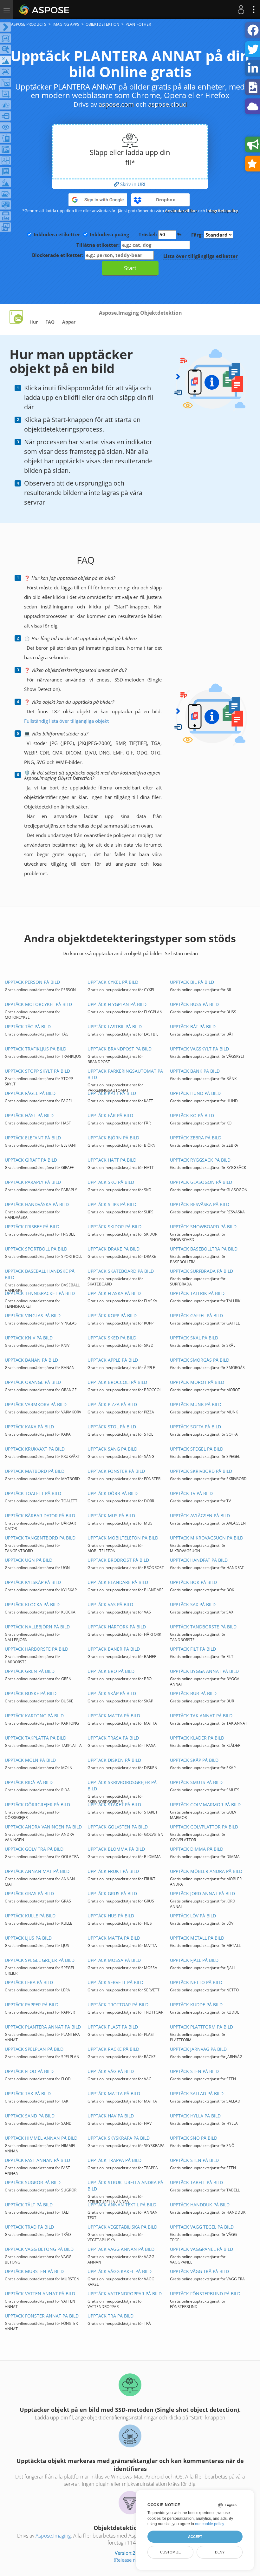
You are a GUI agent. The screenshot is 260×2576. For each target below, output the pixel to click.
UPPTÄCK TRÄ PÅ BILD (110, 2316)
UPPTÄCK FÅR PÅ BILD (110, 1115)
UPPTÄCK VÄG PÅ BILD (111, 2071)
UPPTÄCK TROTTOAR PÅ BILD (118, 2005)
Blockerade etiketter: (58, 255)
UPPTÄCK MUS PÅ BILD (111, 1516)
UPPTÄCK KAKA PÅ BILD (29, 1427)
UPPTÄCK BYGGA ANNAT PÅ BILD (204, 1671)
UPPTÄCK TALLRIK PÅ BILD (197, 1293)
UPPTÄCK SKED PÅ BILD (112, 1338)
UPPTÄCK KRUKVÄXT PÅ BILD (35, 1449)
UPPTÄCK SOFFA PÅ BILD (195, 1427)
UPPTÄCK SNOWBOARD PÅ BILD (203, 1227)
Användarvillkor (181, 211)
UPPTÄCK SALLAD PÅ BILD (197, 2093)
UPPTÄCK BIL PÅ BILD (192, 982)
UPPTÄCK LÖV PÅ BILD (193, 1916)
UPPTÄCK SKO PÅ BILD (111, 1182)
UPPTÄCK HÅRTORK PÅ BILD (117, 1627)
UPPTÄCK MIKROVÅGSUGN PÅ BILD (207, 1538)
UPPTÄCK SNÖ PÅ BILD (194, 2138)
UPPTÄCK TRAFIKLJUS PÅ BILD (36, 1049)
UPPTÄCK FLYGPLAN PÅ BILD (117, 1004)
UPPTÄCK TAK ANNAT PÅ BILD (201, 1716)
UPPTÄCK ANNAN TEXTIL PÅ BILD (122, 2205)
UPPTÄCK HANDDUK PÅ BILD (200, 2205)
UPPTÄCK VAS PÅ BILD (110, 1604)
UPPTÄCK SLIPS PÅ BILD (112, 1204)
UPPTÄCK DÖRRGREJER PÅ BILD (37, 1805)
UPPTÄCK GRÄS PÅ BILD (29, 1893)
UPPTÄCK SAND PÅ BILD (30, 2116)
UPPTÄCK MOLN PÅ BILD (30, 1760)
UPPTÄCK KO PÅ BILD (192, 1115)
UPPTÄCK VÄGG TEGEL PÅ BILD (202, 2227)
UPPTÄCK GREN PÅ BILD (30, 1671)
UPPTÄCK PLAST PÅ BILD (113, 2027)
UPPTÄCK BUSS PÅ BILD (194, 1004)
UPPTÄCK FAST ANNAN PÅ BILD (37, 2160)
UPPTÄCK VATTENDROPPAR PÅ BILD (125, 2294)
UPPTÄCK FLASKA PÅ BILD (114, 1293)
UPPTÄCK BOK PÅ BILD (193, 1582)
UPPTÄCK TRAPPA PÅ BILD (114, 2160)
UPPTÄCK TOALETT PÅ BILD (33, 1493)
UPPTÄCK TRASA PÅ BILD (113, 1738)
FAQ (50, 322)
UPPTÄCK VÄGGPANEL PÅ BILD (201, 2249)
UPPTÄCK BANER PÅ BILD (114, 1649)
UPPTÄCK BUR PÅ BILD (193, 1693)
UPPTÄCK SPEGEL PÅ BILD (197, 1449)
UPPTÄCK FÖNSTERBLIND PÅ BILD (205, 2294)
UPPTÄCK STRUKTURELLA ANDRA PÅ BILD (125, 2186)
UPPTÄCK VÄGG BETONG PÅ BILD (39, 2249)
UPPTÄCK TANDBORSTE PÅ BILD (203, 1627)
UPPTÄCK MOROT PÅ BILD (197, 1382)
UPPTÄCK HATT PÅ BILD (112, 1160)
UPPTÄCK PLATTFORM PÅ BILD (201, 2027)
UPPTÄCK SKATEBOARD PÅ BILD (121, 1271)
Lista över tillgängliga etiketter (201, 256)
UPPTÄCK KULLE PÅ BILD (30, 1916)
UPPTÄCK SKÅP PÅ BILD (112, 1693)
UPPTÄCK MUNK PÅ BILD (196, 1404)
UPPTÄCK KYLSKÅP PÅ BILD (33, 1582)
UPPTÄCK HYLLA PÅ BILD (195, 2116)
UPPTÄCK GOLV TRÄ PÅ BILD (34, 1849)
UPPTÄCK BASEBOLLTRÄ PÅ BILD (204, 1249)
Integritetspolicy (222, 211)
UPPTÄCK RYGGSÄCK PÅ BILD (200, 1160)
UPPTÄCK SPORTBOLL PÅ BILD (36, 1249)
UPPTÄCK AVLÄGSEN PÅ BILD (200, 1516)
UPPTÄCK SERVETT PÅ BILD (115, 1982)
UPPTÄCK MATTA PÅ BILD (114, 1716)
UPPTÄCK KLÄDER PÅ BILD (197, 1738)
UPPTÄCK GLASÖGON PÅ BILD (201, 1182)
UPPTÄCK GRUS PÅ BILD (112, 1893)
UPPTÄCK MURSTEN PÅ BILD (34, 2271)
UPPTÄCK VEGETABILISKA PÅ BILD (122, 2227)
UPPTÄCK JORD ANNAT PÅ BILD (202, 1893)
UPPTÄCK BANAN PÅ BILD (31, 1360)
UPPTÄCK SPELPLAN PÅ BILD (34, 2049)
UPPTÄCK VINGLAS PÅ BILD (33, 1315)
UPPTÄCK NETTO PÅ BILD (196, 1982)
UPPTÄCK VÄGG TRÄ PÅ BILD (199, 2271)
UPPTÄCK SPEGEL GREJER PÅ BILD (40, 1960)
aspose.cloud (167, 104)
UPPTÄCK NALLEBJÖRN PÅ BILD (37, 1627)
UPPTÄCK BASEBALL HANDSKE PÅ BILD (40, 1274)
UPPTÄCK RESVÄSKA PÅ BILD (200, 1204)
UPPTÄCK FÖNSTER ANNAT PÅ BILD (42, 2316)
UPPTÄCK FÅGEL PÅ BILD (30, 1093)
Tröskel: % (160, 234)
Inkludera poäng (109, 234)
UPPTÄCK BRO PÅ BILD (111, 1671)
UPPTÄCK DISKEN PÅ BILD (114, 1760)
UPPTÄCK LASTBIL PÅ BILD (115, 1026)
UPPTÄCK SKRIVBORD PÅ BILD (201, 1471)
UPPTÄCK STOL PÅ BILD (112, 1427)
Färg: (198, 235)
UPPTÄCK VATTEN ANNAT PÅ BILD (40, 2294)
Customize (170, 2552)
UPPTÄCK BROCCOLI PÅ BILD (117, 1382)
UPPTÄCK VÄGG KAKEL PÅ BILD (120, 2271)
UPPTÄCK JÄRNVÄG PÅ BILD (198, 2049)
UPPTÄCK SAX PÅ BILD (193, 1604)
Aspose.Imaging (53, 2536)
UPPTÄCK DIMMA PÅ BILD (197, 1849)
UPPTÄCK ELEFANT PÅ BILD (33, 1138)
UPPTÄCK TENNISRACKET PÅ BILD (40, 1293)
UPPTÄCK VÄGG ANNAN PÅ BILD (121, 2249)
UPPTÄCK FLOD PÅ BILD (29, 2071)
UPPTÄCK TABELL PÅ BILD (196, 2182)
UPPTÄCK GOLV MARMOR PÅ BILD (205, 1805)
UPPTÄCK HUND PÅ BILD (195, 1093)
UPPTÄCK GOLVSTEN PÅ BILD (118, 1827)
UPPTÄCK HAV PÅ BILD (111, 2116)
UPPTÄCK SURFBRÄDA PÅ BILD (201, 1271)
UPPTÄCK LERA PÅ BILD (29, 1982)
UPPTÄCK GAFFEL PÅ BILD (196, 1315)
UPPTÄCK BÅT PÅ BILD (193, 1026)
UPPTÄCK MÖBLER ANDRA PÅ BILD (206, 1871)
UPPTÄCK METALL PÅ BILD (197, 1938)
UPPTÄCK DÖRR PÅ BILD (113, 1493)
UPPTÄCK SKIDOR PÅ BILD (114, 1227)
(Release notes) (130, 2560)
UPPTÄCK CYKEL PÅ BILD (113, 982)
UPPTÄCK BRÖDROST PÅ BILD (118, 1560)
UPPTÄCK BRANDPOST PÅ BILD (120, 1049)
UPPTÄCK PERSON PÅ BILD (32, 982)
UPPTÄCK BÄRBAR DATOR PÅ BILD (40, 1516)
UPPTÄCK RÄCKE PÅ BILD (113, 2049)
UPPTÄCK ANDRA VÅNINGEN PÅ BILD (43, 1827)
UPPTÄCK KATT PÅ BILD (112, 1093)
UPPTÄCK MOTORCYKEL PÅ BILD (38, 1004)
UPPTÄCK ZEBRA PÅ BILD (196, 1138)
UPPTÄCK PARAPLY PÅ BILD (33, 1182)
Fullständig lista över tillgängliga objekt (66, 721)
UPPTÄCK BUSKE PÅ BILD (31, 1693)
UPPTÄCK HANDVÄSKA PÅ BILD (37, 1204)
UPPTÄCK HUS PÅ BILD (111, 1916)
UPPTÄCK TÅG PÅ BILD (28, 1026)
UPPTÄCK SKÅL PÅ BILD (194, 1338)
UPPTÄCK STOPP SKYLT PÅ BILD (37, 1071)
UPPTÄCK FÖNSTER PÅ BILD (116, 1471)
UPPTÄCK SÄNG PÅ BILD (112, 1449)
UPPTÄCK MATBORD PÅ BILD (35, 1471)
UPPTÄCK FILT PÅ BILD (193, 1649)
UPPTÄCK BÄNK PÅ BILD (195, 1071)
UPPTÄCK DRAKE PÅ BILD (114, 1249)
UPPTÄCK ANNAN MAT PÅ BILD (37, 1871)
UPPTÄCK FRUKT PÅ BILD (113, 1871)
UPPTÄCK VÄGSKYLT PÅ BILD (199, 1049)
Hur (34, 322)
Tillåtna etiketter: (99, 245)
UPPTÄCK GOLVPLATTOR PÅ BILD (204, 1827)
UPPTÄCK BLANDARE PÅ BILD (118, 1582)
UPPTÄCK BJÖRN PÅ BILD (113, 1138)
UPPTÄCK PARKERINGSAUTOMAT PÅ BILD (125, 1074)
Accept (195, 2537)
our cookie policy (209, 2524)
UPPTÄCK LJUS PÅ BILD (28, 1938)
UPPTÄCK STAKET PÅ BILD (114, 1805)
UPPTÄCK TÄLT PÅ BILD (29, 2205)
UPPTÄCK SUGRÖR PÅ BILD (33, 2182)
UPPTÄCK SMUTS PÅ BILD (196, 1782)
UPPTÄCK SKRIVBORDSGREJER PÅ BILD (122, 1785)
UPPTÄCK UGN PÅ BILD (29, 1560)
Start (130, 268)
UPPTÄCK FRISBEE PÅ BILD (32, 1227)
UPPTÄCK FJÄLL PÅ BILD (194, 1960)
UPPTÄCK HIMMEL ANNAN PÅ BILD (41, 2138)
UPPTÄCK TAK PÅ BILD (28, 2093)
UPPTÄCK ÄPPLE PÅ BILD (113, 1360)
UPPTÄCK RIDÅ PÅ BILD (29, 1782)
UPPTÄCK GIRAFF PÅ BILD (31, 1160)
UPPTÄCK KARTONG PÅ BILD (34, 1716)
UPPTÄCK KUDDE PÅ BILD (196, 2005)
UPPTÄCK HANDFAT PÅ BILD (199, 1560)
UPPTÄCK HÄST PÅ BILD (29, 1115)
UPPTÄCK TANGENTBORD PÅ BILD (40, 1538)
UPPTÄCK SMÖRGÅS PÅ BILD (200, 1360)
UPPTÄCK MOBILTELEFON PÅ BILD (123, 1538)
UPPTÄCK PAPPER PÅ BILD (32, 2005)
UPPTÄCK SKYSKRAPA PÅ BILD (119, 2138)
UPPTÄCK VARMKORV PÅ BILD (36, 1404)
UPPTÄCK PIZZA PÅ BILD (112, 1404)
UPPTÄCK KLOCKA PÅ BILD (32, 1604)
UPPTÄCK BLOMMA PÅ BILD (116, 1849)
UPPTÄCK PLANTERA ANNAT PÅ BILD (43, 2027)
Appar (69, 322)
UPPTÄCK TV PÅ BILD (191, 1493)
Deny (220, 2552)
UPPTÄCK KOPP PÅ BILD (112, 1315)
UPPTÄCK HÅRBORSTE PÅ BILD (36, 1649)
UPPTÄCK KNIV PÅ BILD (29, 1338)
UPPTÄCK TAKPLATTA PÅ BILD (36, 1738)
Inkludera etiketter (57, 234)
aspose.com (116, 104)
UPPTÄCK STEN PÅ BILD (194, 2071)
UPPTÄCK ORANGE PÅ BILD (33, 1382)
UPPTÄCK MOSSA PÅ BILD (114, 1960)
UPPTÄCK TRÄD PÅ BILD (29, 2227)
